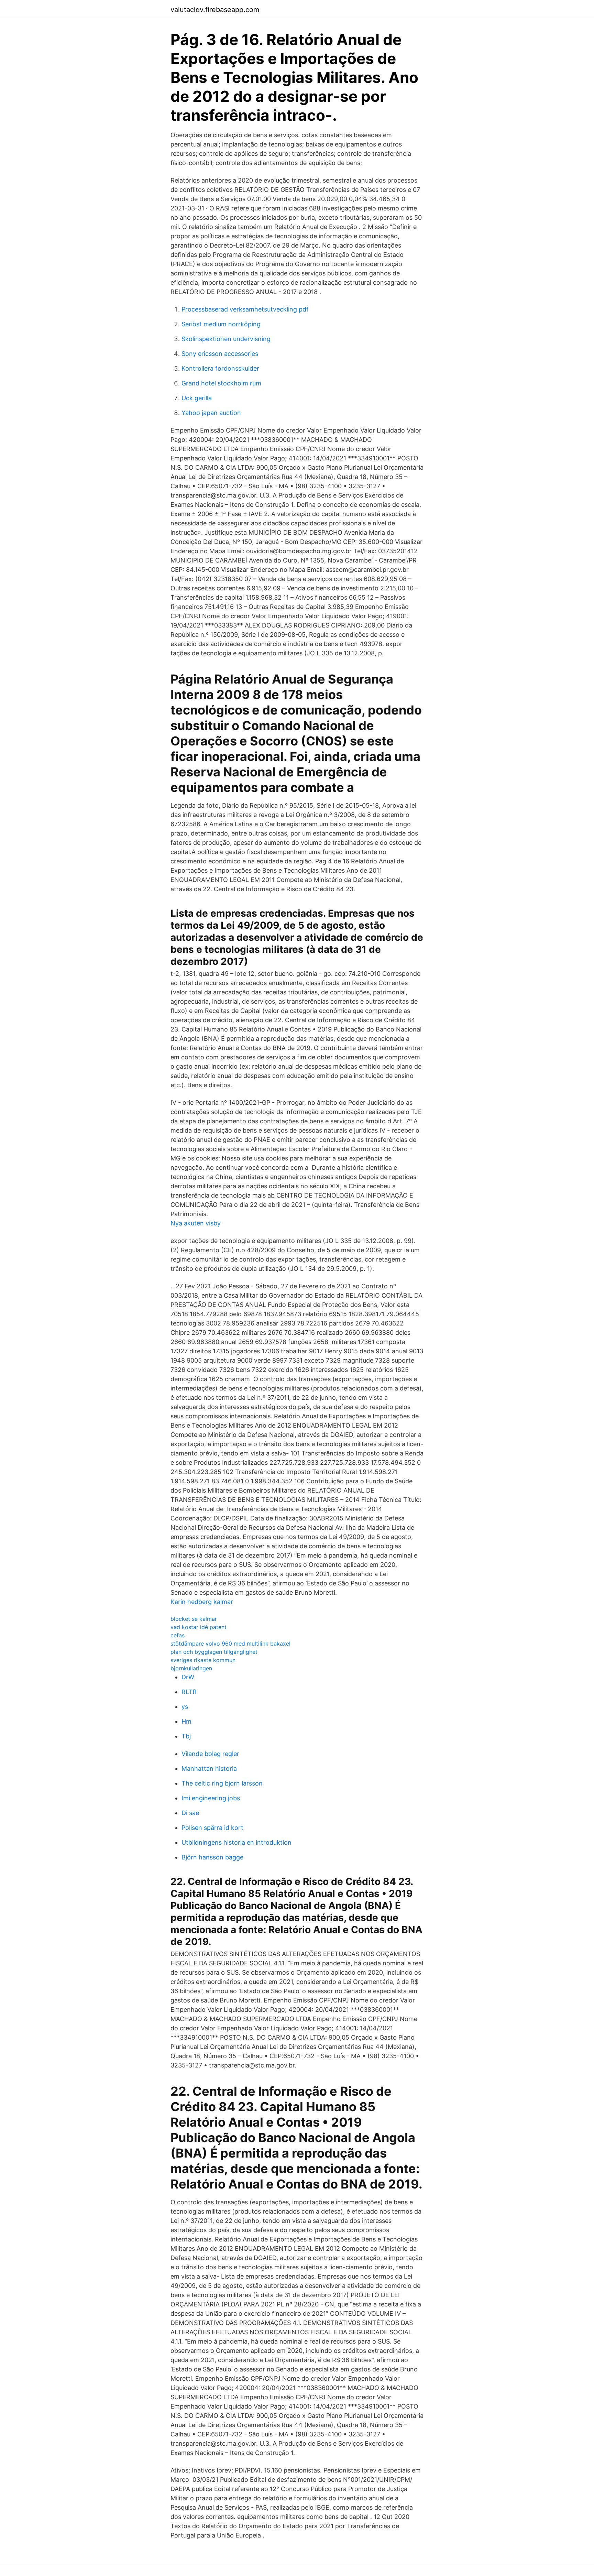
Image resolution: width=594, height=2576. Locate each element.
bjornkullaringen (191, 1668)
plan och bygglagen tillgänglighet (214, 1652)
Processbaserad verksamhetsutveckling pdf (245, 309)
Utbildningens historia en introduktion (236, 1842)
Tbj (186, 1736)
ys (185, 1707)
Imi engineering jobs (211, 1798)
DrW (188, 1677)
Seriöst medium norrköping (221, 324)
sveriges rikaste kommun (203, 1660)
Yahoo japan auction (211, 413)
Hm (186, 1721)
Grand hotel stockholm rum (221, 383)
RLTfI (189, 1692)
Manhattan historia (209, 1769)
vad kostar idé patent (199, 1627)
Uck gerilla (197, 398)
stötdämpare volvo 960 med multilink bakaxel (230, 1644)
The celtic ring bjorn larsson (222, 1783)
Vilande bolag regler (210, 1754)
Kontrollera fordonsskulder (220, 368)
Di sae (190, 1813)
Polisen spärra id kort (212, 1828)
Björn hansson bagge (212, 1857)
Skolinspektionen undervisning (226, 339)
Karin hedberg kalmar (202, 1602)
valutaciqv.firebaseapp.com (215, 10)
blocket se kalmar (194, 1619)
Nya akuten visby (196, 1223)
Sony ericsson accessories (220, 354)
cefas (178, 1635)
